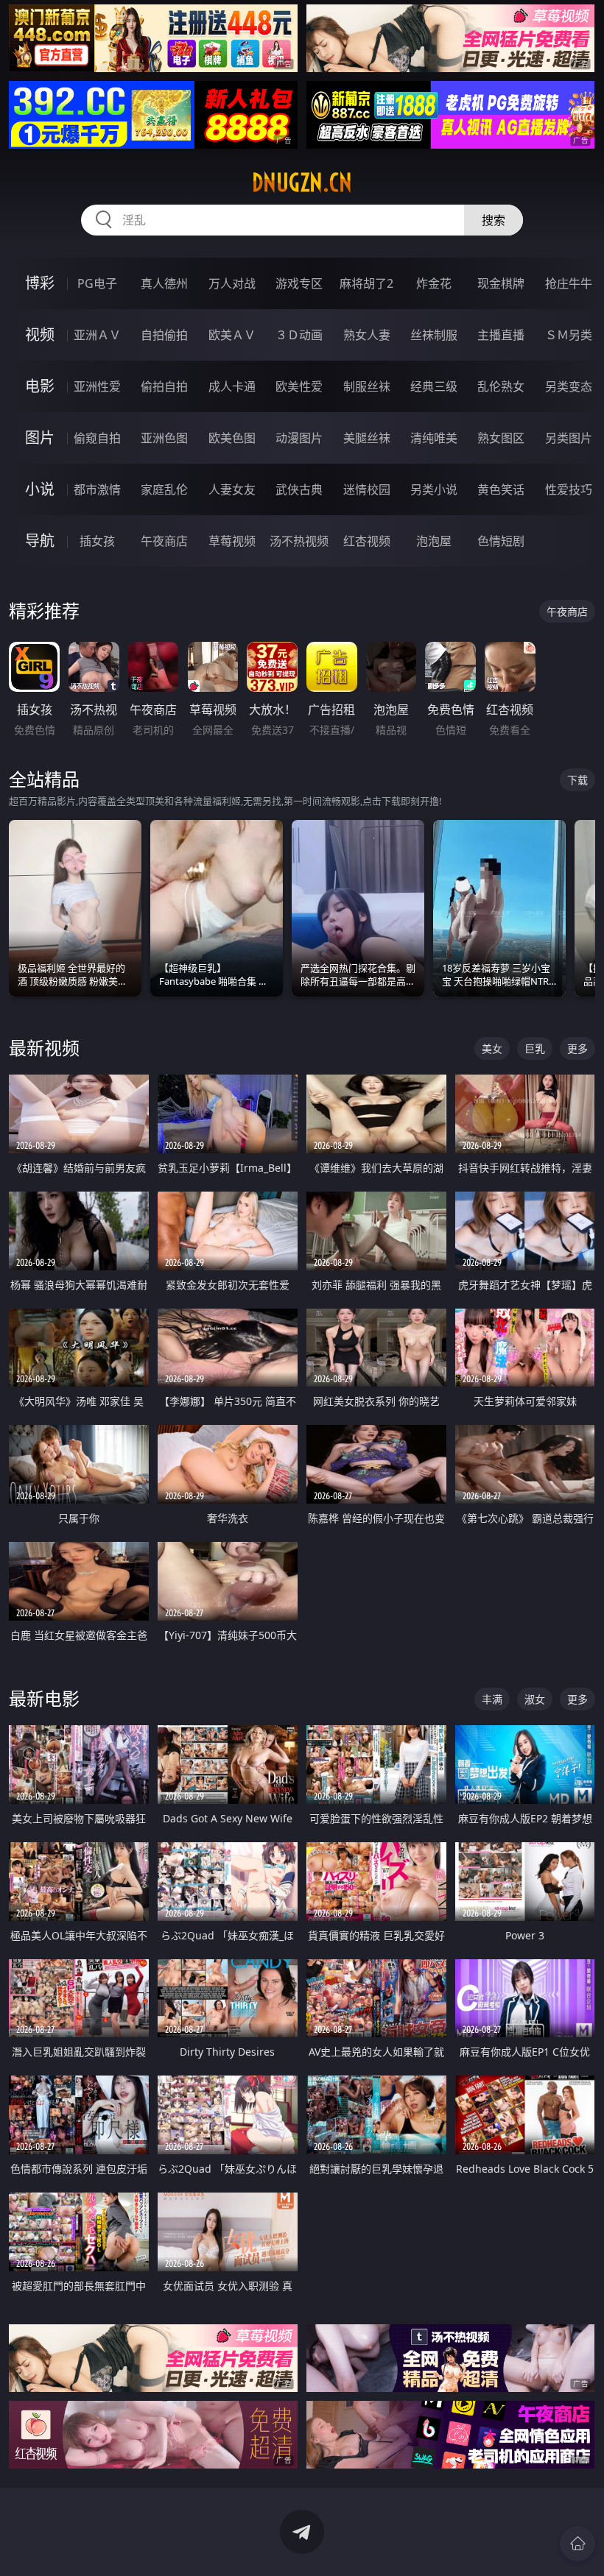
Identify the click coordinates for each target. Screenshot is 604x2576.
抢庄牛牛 (569, 283)
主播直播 (501, 335)
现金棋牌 (501, 283)
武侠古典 (299, 489)
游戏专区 (299, 283)
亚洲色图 (164, 438)
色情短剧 (501, 541)
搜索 (494, 220)
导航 (40, 541)
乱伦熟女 (501, 386)
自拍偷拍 (164, 335)
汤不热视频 (299, 541)
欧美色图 (232, 438)
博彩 (40, 283)
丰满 (492, 1699)
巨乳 (535, 1048)
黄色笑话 (501, 489)
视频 (40, 335)
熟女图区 (501, 438)
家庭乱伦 (164, 489)
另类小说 (434, 489)
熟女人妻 (367, 335)
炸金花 (434, 283)
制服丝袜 (367, 386)
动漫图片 (299, 438)
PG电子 (97, 283)
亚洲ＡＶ (97, 335)
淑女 (535, 1699)
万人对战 (232, 283)
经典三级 (434, 386)
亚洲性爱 (97, 386)
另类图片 (569, 438)
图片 (40, 438)
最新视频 (44, 1048)
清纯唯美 (434, 438)
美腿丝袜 (367, 438)
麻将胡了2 (366, 283)
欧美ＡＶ (232, 335)
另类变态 (569, 386)
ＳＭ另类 (569, 335)
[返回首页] (577, 2544)
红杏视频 (367, 541)
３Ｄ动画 (299, 335)
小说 (40, 489)
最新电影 (44, 1698)
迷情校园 (367, 489)
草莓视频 (232, 541)
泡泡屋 (434, 541)
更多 (577, 1048)
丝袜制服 (434, 335)
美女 (492, 1048)
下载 (577, 780)
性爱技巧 (569, 489)
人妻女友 (232, 489)
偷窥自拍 (97, 438)
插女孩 (97, 541)
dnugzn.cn (302, 183)
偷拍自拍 (164, 386)
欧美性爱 (299, 386)
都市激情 (97, 489)
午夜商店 (164, 541)
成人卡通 (232, 386)
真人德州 (164, 283)
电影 (40, 386)
